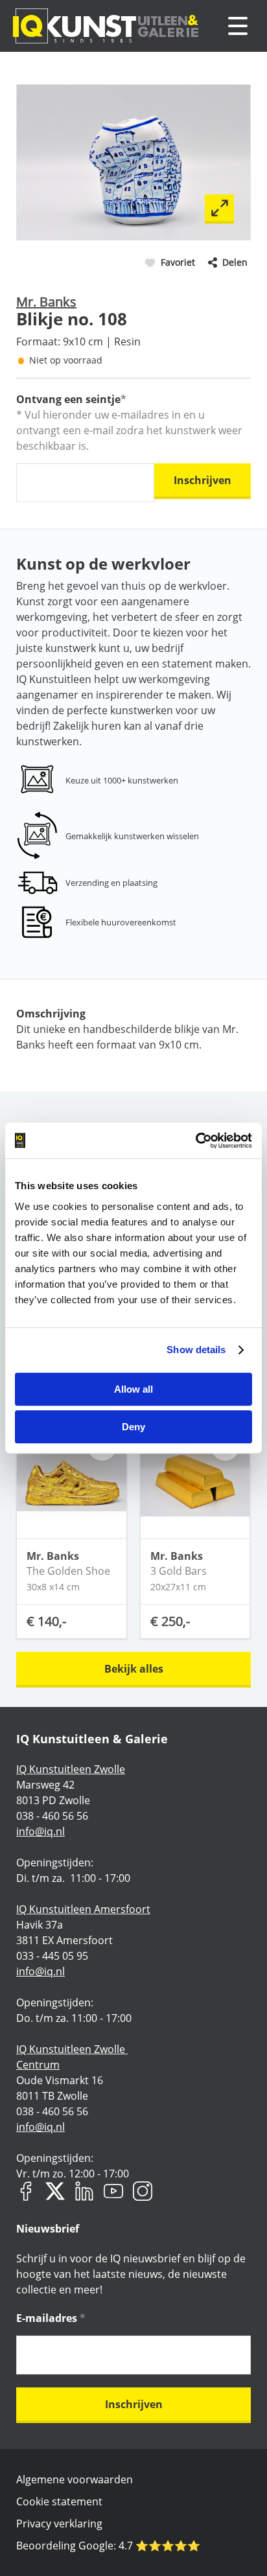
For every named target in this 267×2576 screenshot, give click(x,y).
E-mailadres (51, 2318)
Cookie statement (59, 2501)
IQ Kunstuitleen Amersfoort (83, 1909)
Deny (133, 1427)
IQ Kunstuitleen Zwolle (71, 1769)
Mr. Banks (46, 302)
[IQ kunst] (106, 26)
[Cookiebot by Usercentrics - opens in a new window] (195, 1141)
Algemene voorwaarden (75, 2479)
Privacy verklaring (59, 2524)
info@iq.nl (41, 1831)
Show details (196, 1350)
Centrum (38, 2065)
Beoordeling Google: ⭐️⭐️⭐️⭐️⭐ (108, 2546)
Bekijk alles (134, 1669)
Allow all (133, 1389)
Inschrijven (203, 480)
